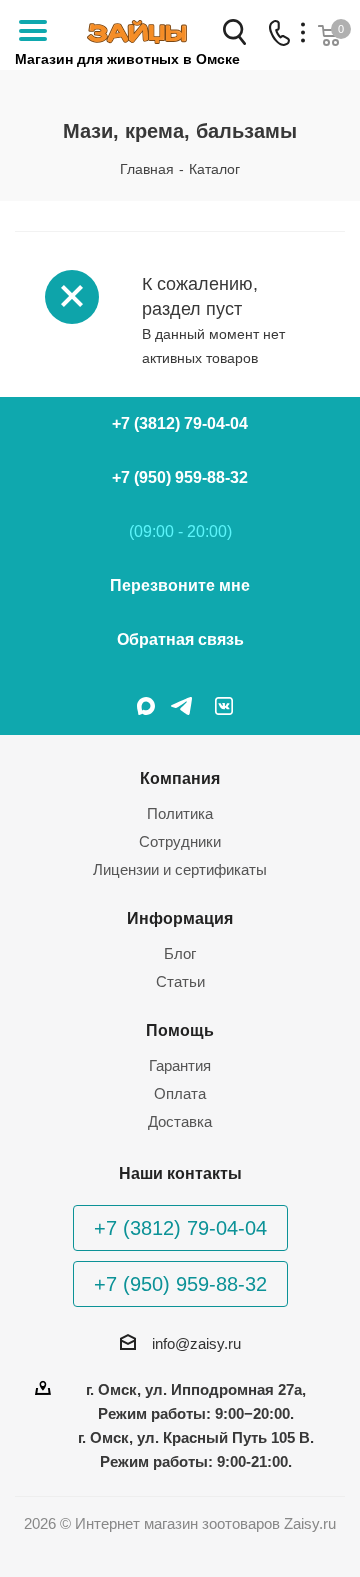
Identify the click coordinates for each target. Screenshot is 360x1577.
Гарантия (180, 1065)
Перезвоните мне (180, 585)
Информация (180, 918)
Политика (180, 813)
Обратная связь (180, 639)
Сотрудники (180, 841)
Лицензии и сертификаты (180, 869)
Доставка (180, 1121)
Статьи (180, 981)
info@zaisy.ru (196, 1343)
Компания (180, 778)
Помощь (180, 1030)
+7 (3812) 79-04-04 (180, 423)
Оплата (180, 1093)
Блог (180, 953)
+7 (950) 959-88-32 (180, 477)
